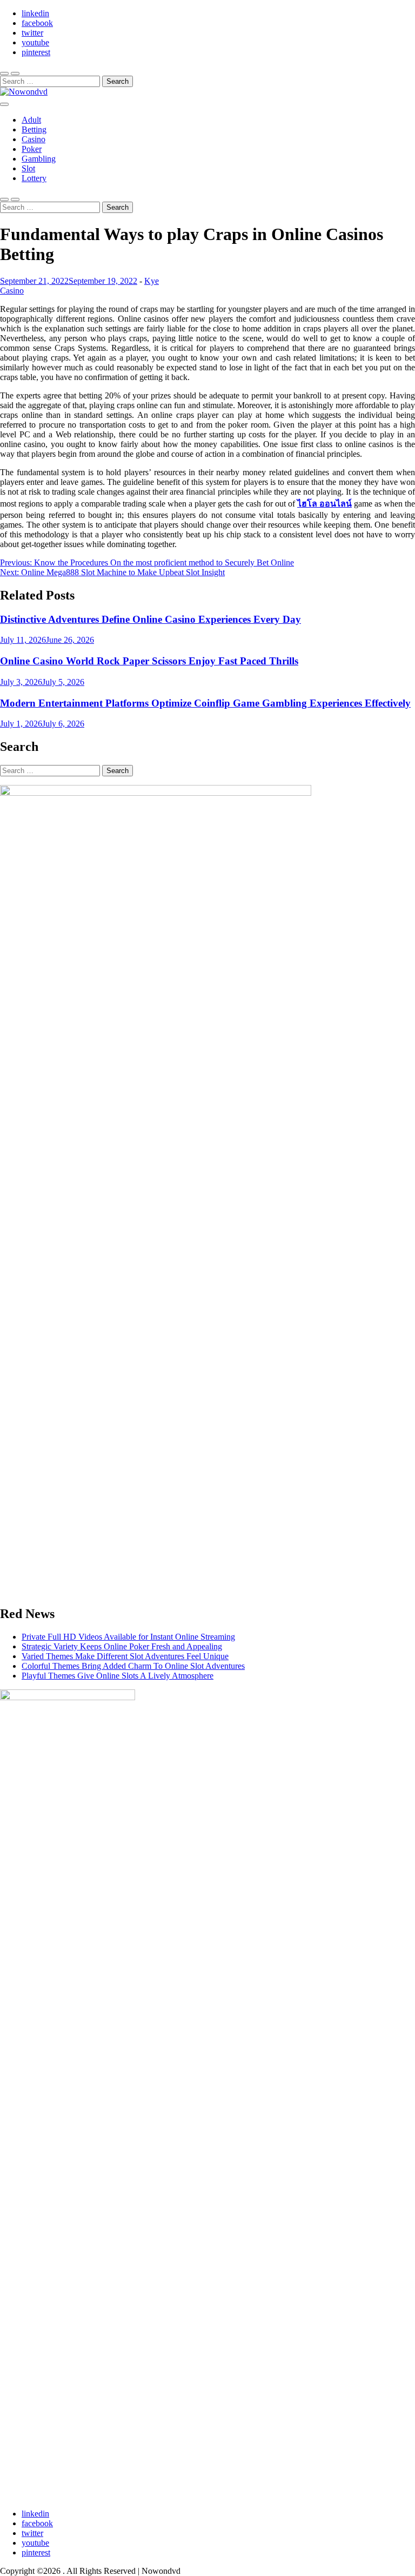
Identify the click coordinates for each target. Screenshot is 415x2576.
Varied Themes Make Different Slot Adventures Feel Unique (125, 1656)
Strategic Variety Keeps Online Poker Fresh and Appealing (122, 1646)
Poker (32, 149)
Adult (31, 120)
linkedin (35, 13)
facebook (37, 23)
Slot (28, 168)
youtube (35, 42)
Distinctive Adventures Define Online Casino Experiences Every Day (150, 619)
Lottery (34, 178)
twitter (32, 33)
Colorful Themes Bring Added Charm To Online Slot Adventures (133, 1666)
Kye (152, 281)
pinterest (36, 52)
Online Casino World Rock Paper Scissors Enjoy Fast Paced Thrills (149, 661)
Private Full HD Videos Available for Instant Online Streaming (128, 1637)
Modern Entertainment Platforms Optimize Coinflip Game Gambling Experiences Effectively (205, 703)
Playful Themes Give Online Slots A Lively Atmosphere (118, 1676)
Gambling (39, 159)
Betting (34, 129)
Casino (34, 139)
